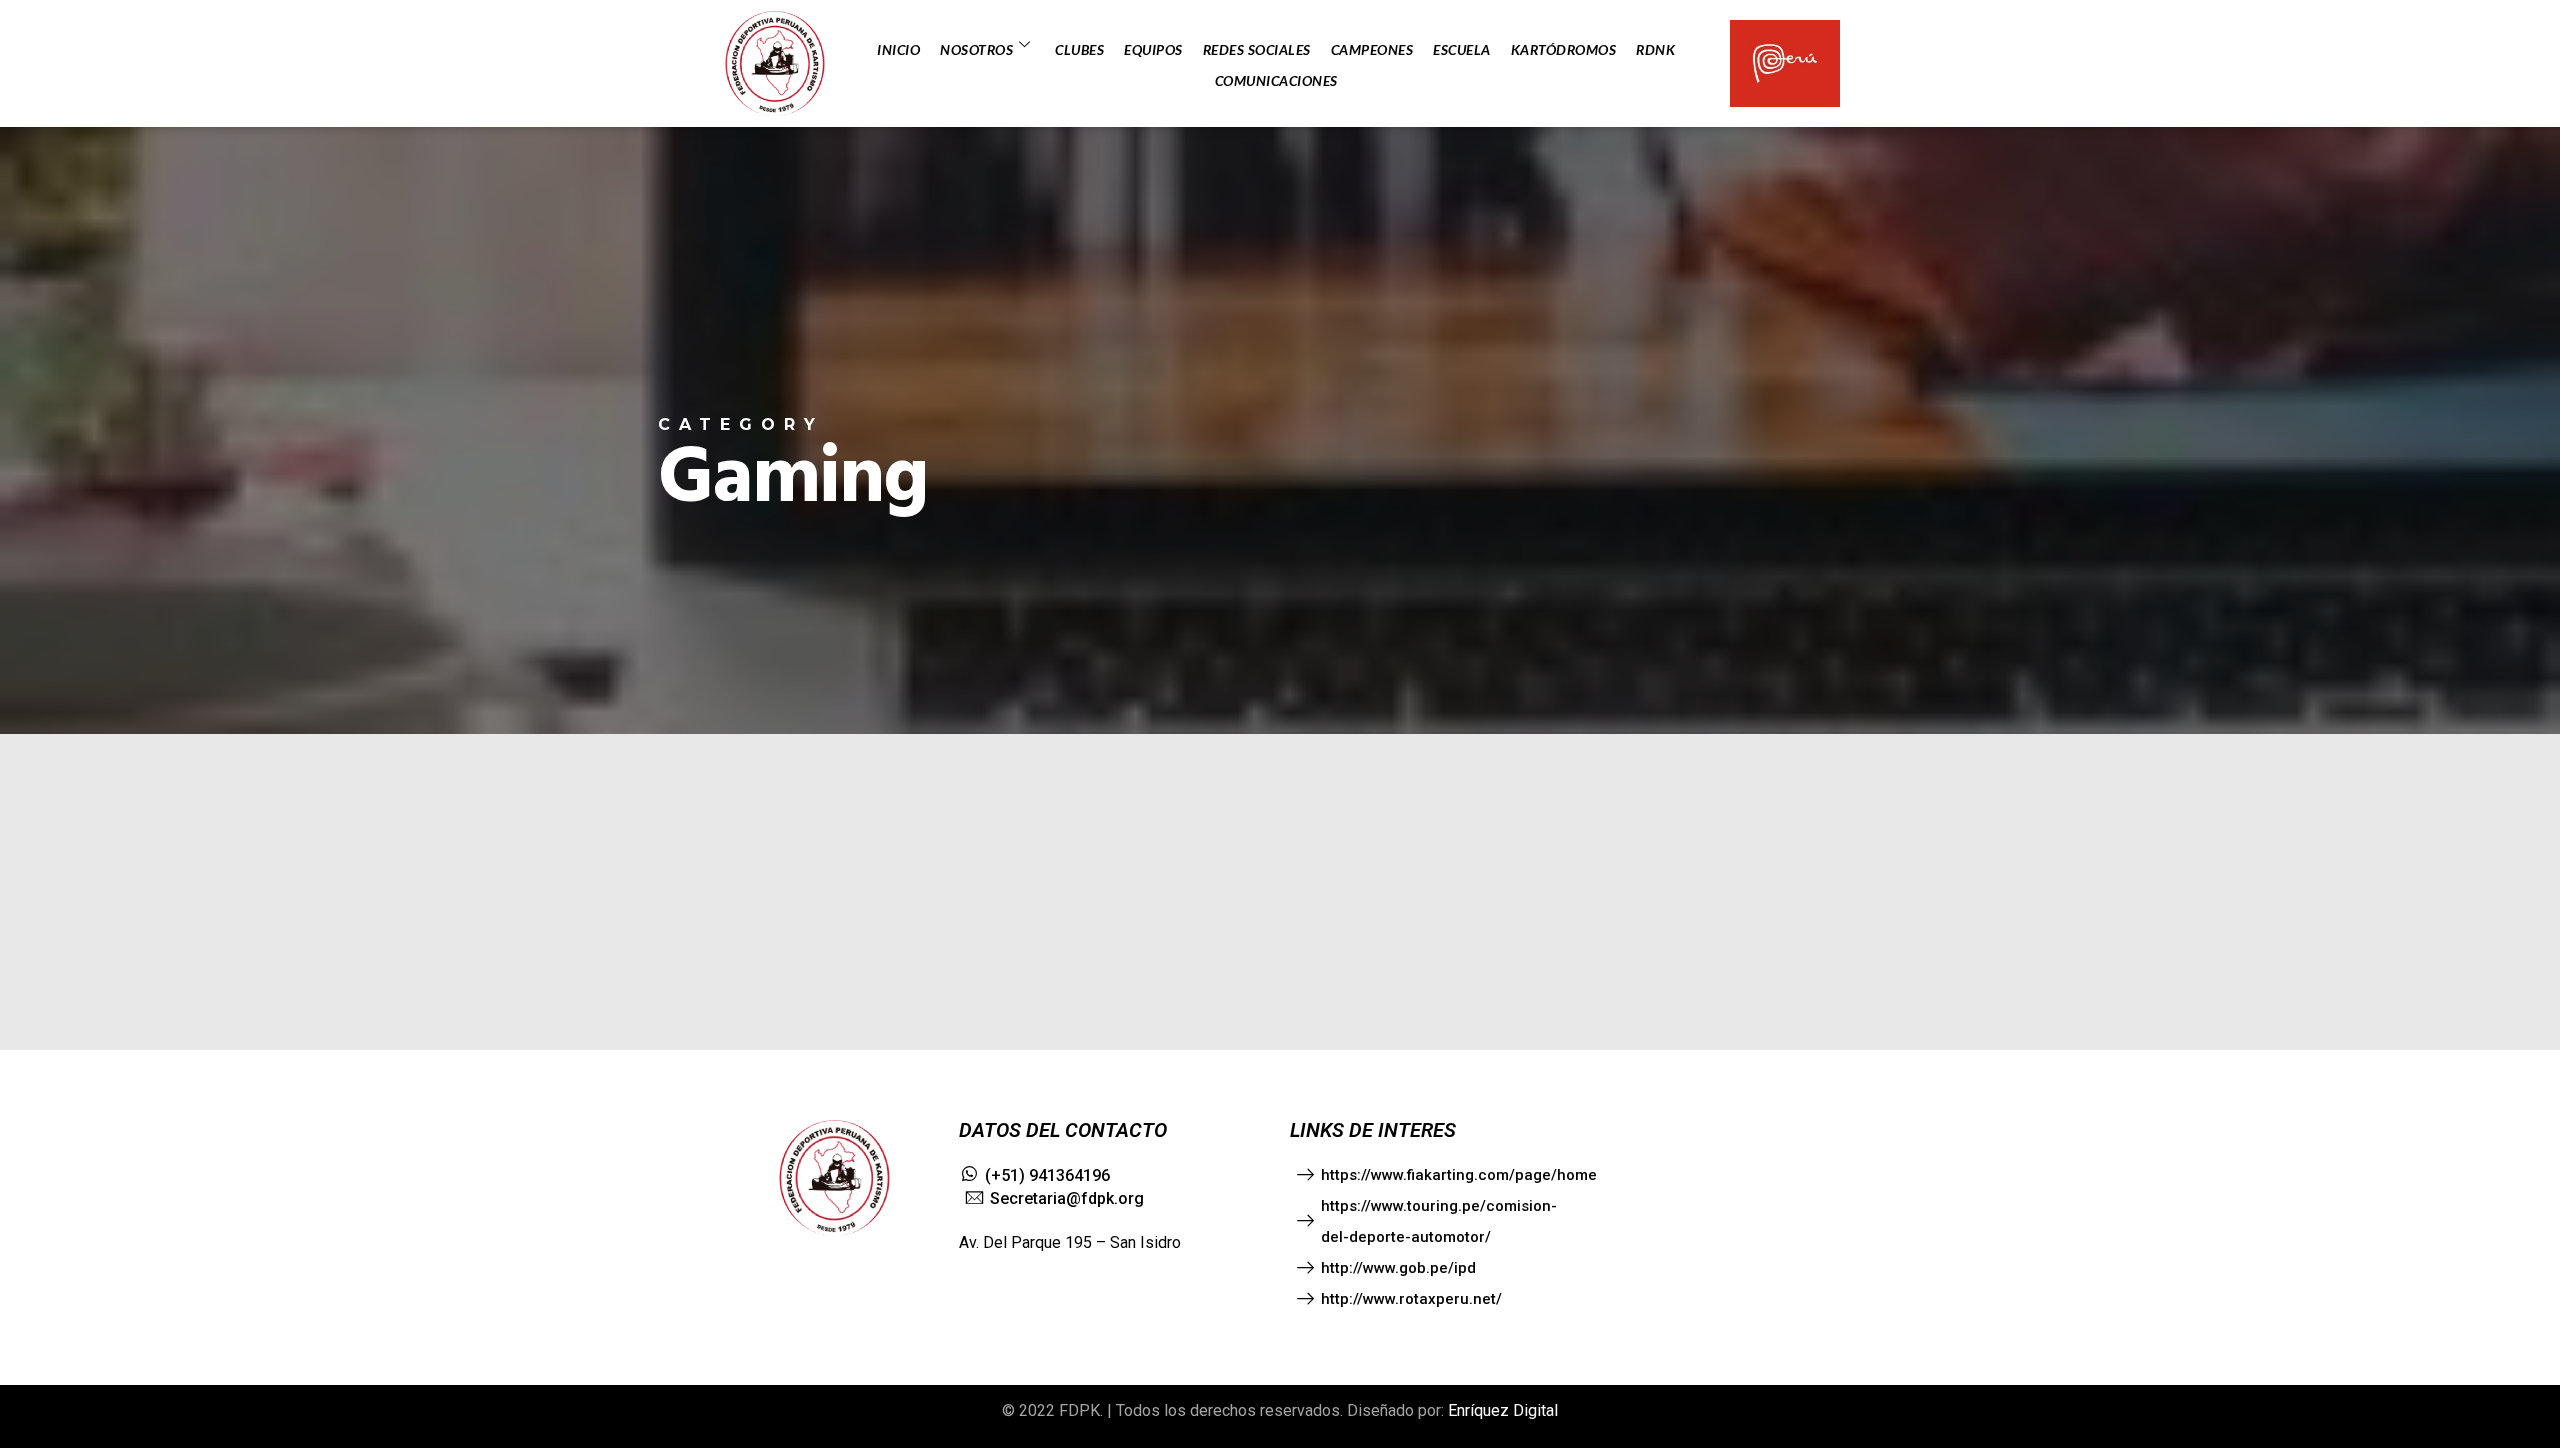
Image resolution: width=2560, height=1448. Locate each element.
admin (57, 928)
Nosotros (976, 49)
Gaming (61, 885)
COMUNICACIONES (1276, 80)
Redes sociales (1257, 49)
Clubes (1079, 49)
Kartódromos (1564, 49)
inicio (898, 49)
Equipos (1153, 49)
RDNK (1655, 49)
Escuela (1462, 49)
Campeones (1372, 49)
